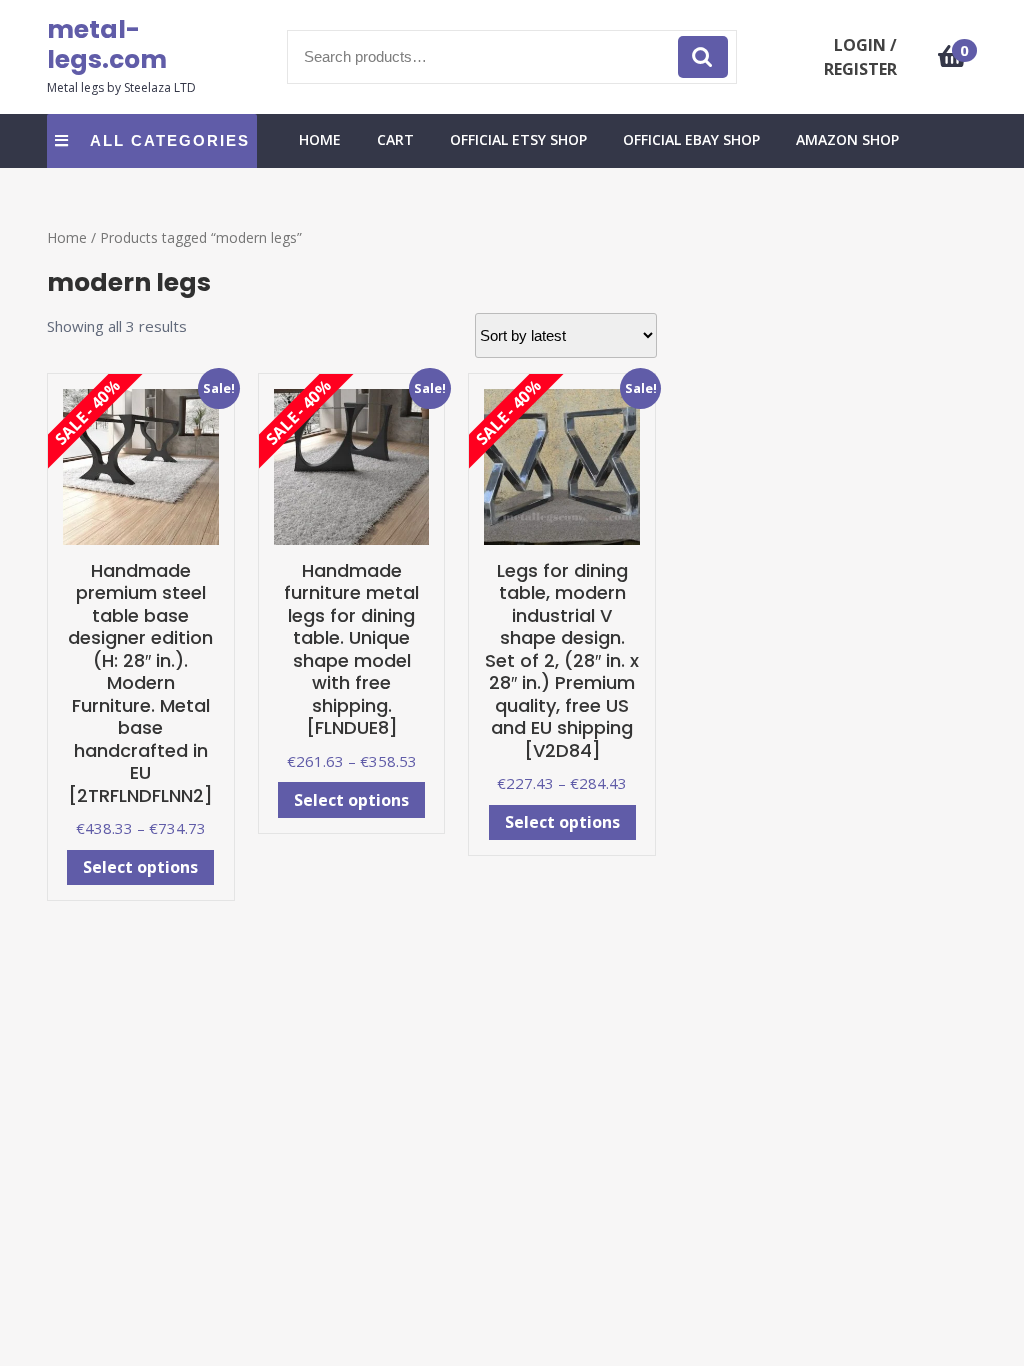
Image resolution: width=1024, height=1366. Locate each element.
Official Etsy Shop (518, 139)
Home (67, 237)
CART (395, 139)
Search (703, 57)
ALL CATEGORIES (170, 140)
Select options (140, 867)
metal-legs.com (107, 44)
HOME (320, 139)
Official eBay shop (691, 139)
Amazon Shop (847, 139)
